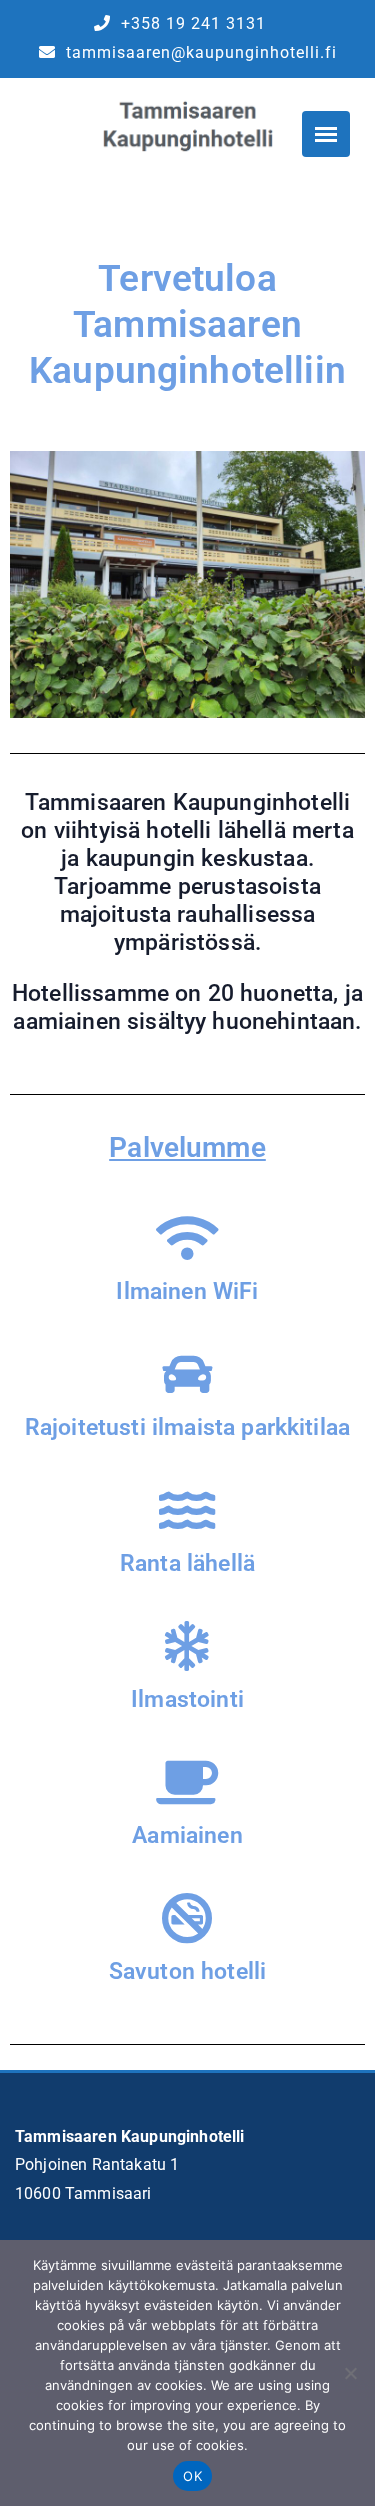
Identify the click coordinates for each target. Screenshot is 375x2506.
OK (192, 2476)
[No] (350, 2373)
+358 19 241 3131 (191, 23)
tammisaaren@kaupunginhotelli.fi (199, 52)
